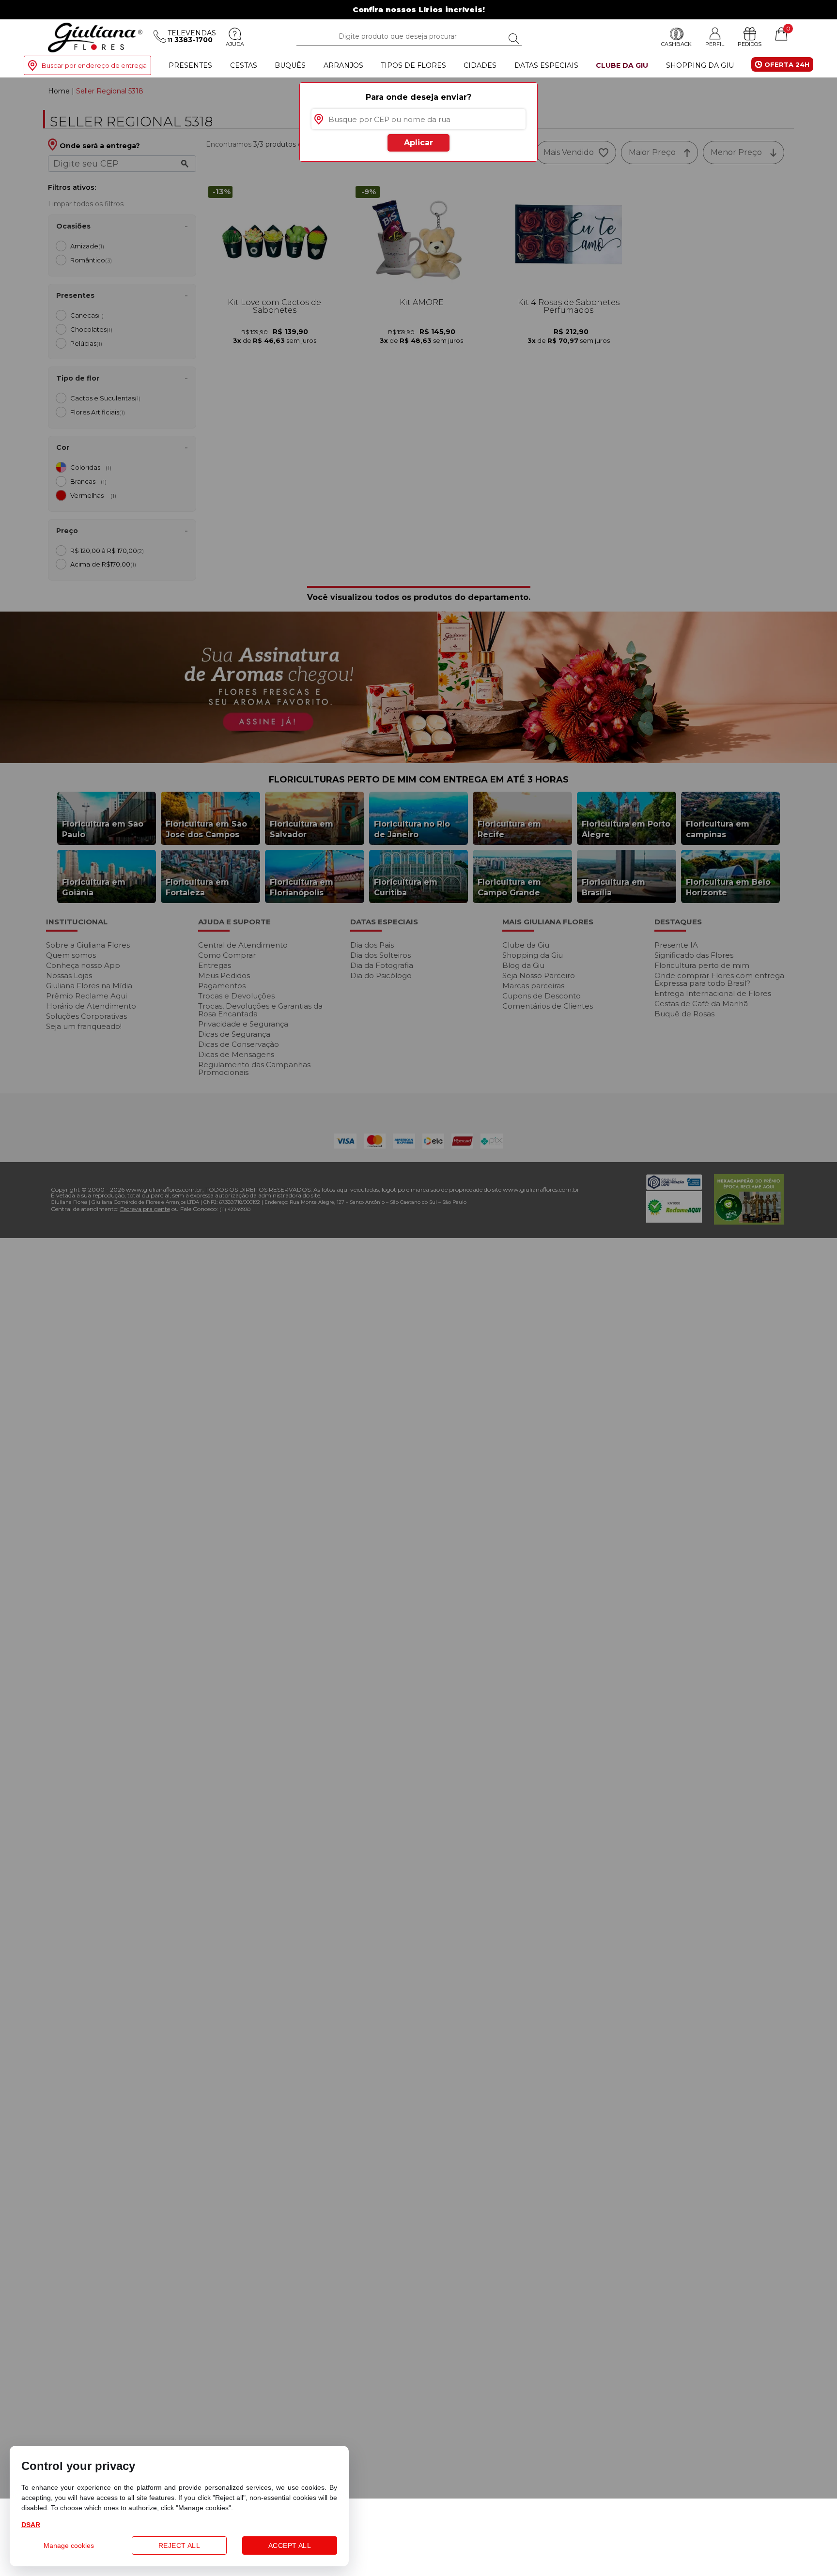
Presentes (190, 65)
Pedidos (750, 44)
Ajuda (235, 44)
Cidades (480, 65)
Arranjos (343, 65)
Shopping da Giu (700, 65)
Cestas (244, 65)
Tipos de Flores (413, 65)
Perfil (715, 44)
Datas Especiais (546, 65)
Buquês (290, 65)
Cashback (676, 44)
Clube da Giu (622, 65)
